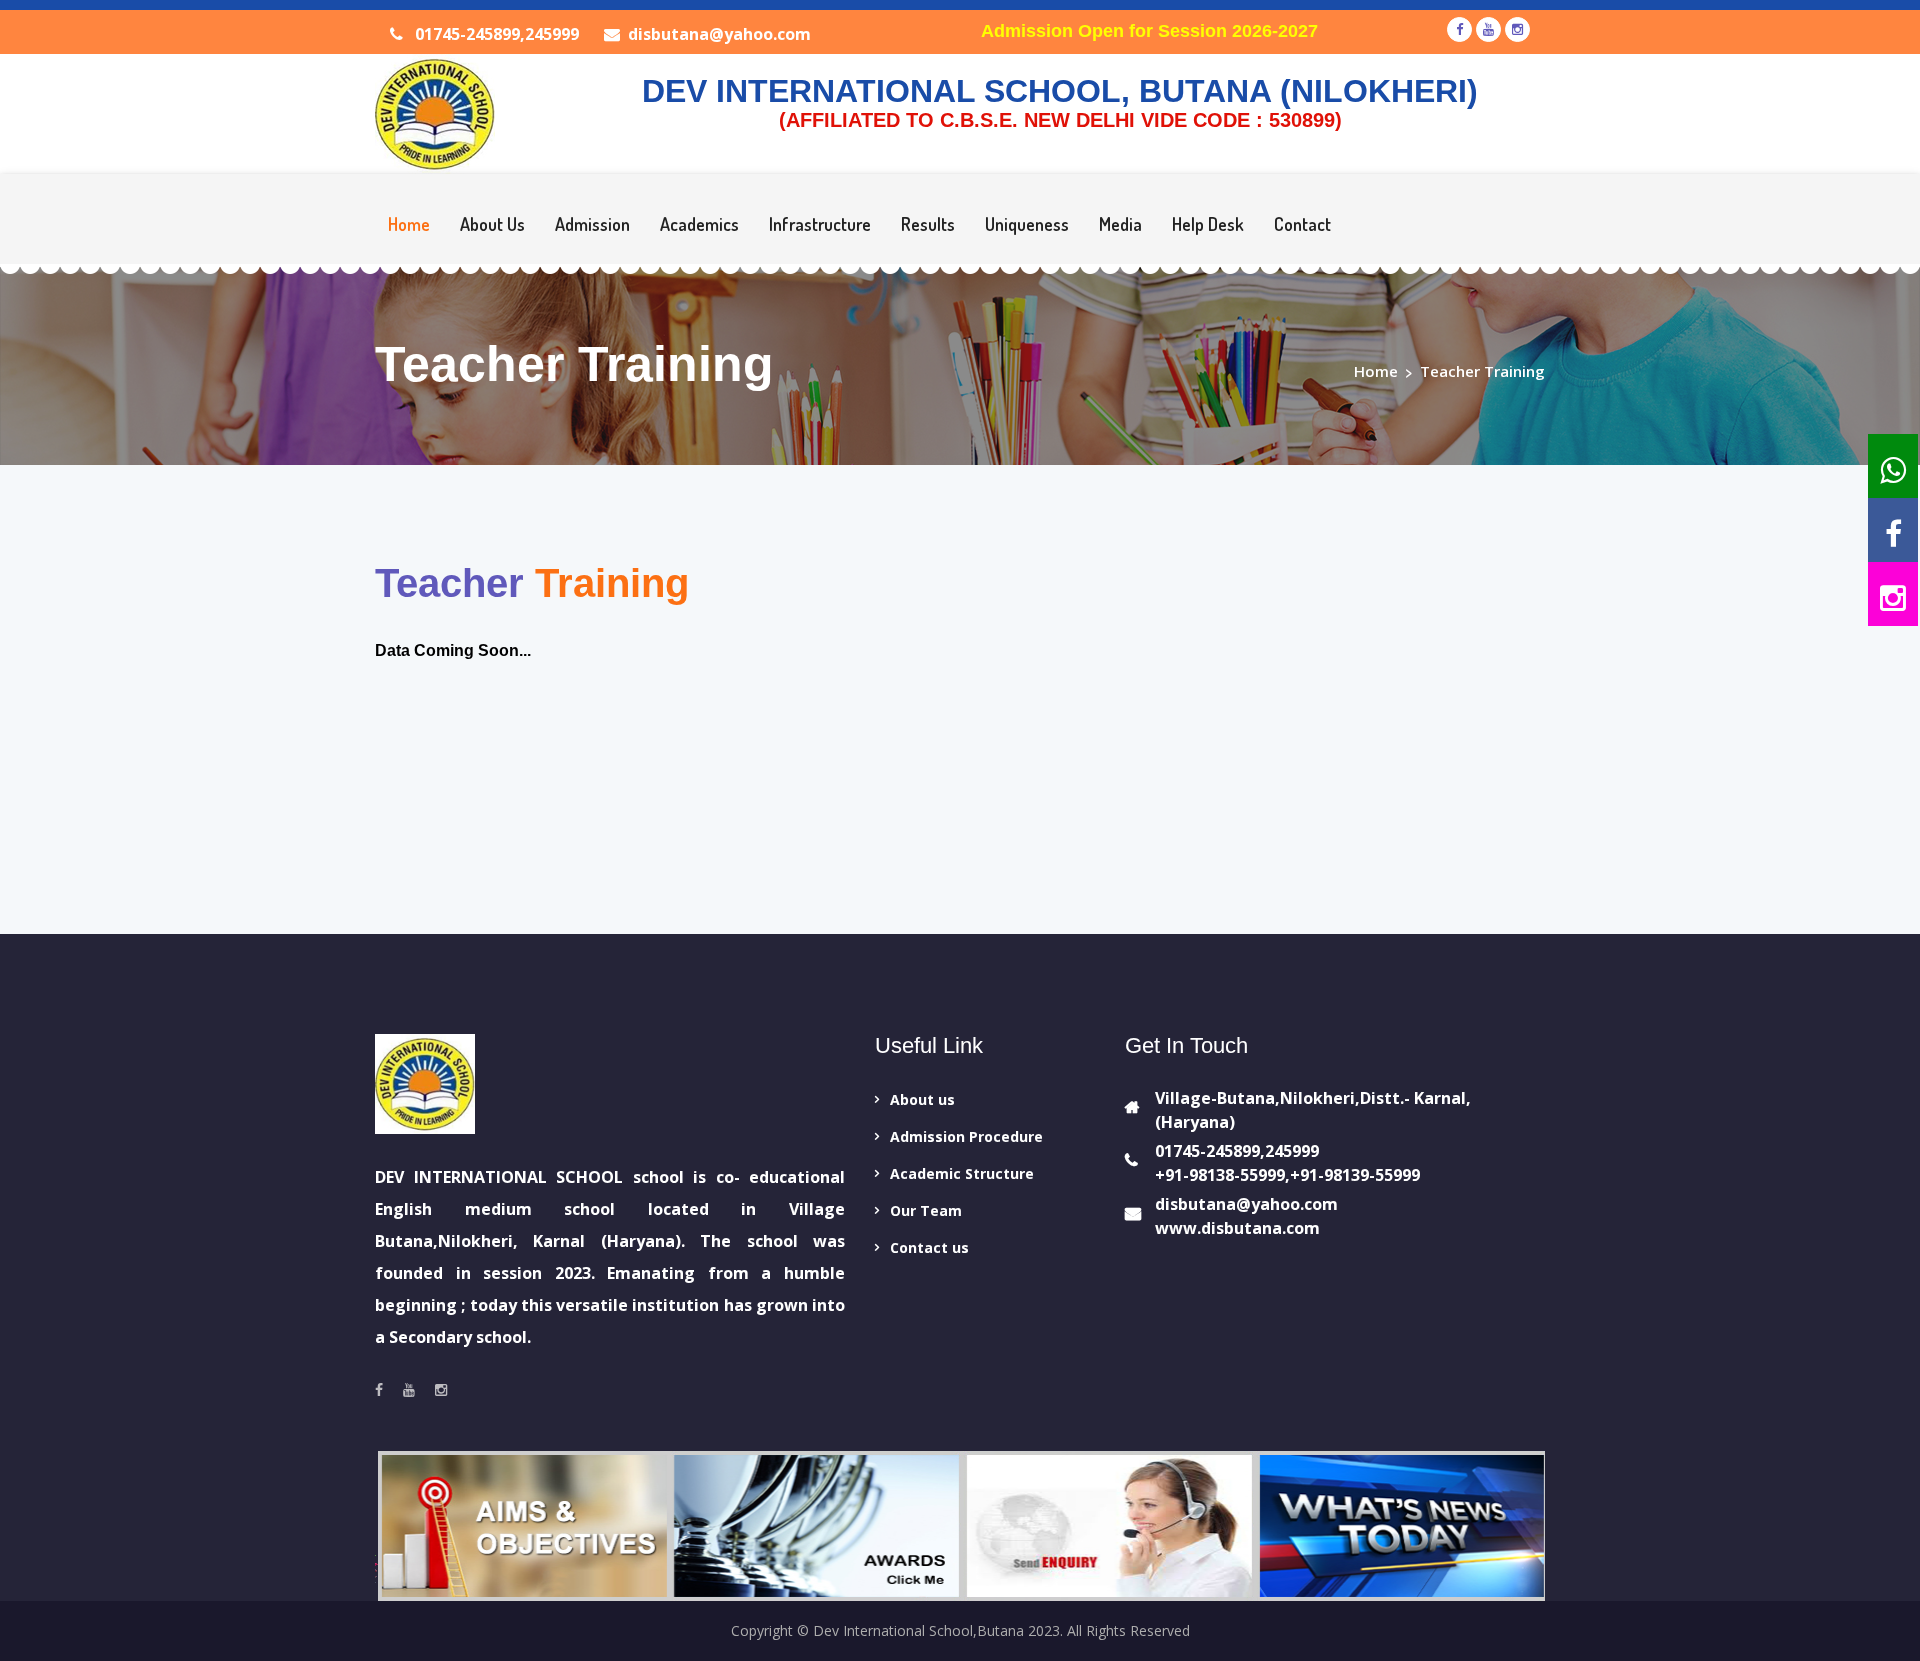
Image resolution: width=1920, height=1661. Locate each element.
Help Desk (1208, 224)
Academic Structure (962, 1173)
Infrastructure (820, 224)
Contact (1302, 224)
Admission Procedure (966, 1136)
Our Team (926, 1210)
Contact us (929, 1247)
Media (1120, 224)
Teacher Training (1482, 371)
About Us (492, 224)
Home (409, 224)
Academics (699, 224)
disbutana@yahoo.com (719, 34)
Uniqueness (1027, 224)
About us (922, 1099)
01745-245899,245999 (495, 34)
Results (928, 224)
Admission (592, 224)
